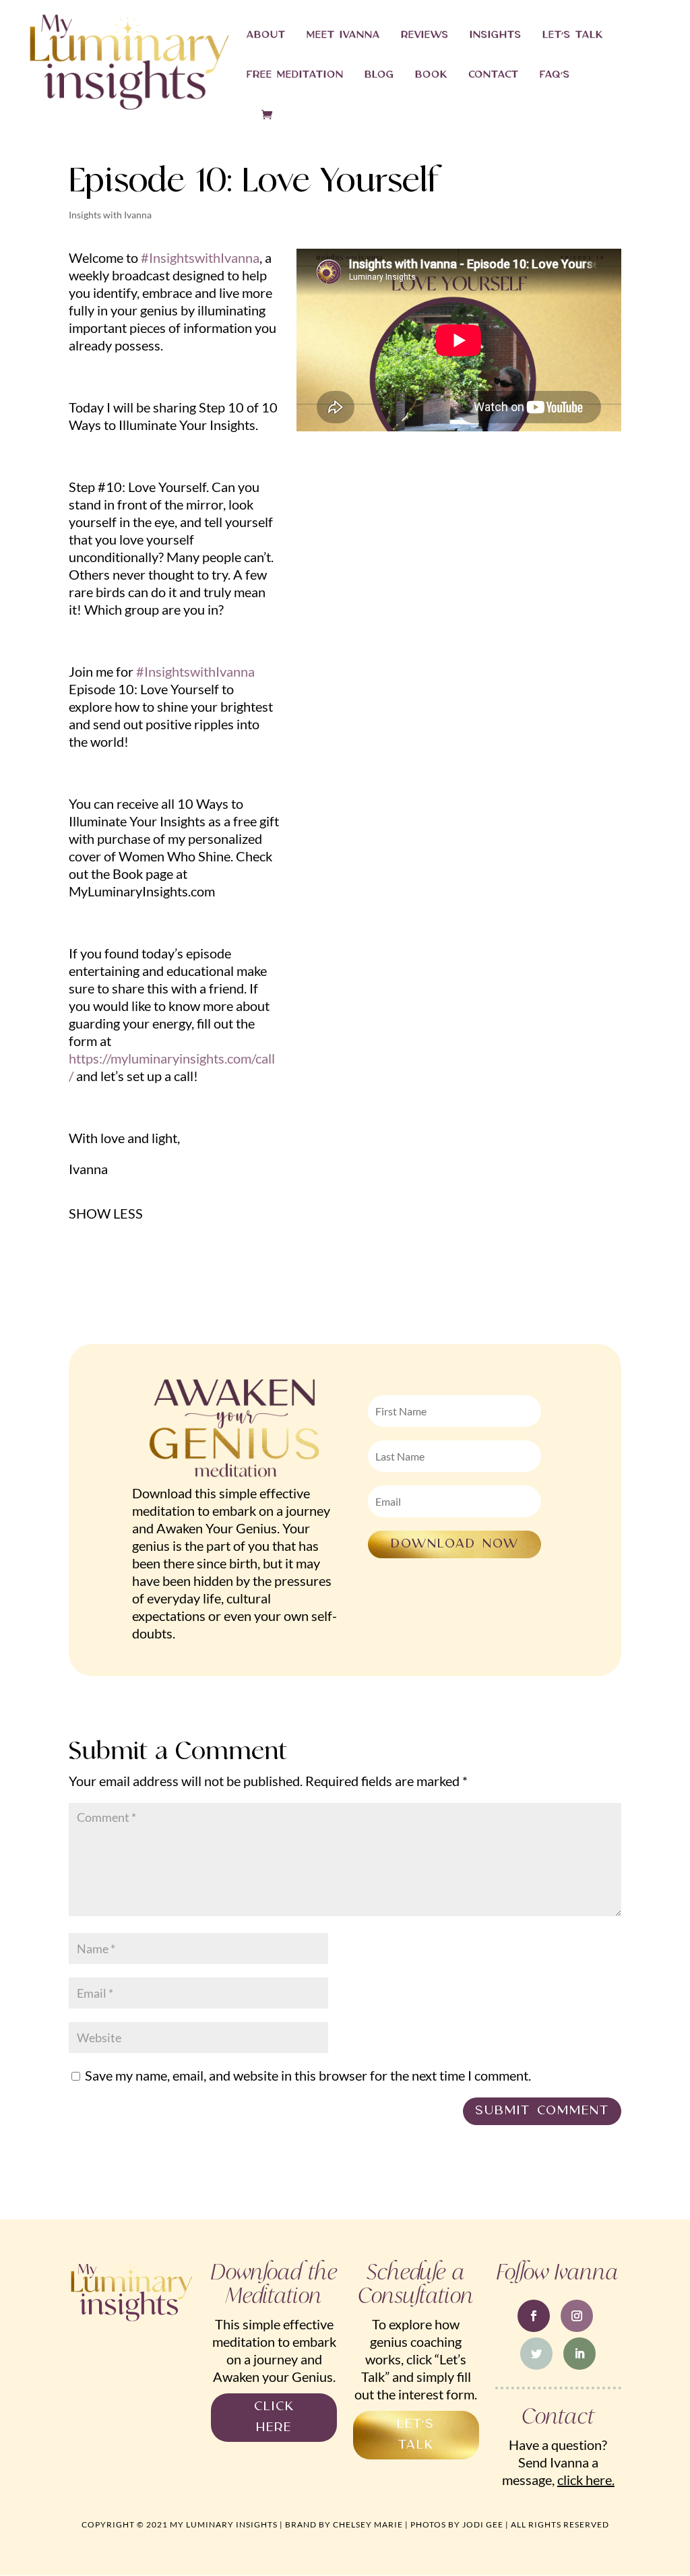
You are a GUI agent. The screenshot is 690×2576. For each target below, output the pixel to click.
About (266, 36)
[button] (106, 1213)
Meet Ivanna (343, 36)
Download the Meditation (274, 2284)
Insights (496, 36)
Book (431, 75)
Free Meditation (295, 75)
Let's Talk (416, 2434)
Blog (379, 75)
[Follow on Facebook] (534, 2316)
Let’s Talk (573, 36)
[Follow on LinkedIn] (579, 2354)
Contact (494, 75)
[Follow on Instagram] (577, 2316)
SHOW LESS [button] (106, 1213)
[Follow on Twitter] (536, 2354)
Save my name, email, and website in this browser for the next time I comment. (308, 2075)
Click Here (274, 2417)
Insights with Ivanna (110, 215)
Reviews (425, 36)
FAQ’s (555, 75)
